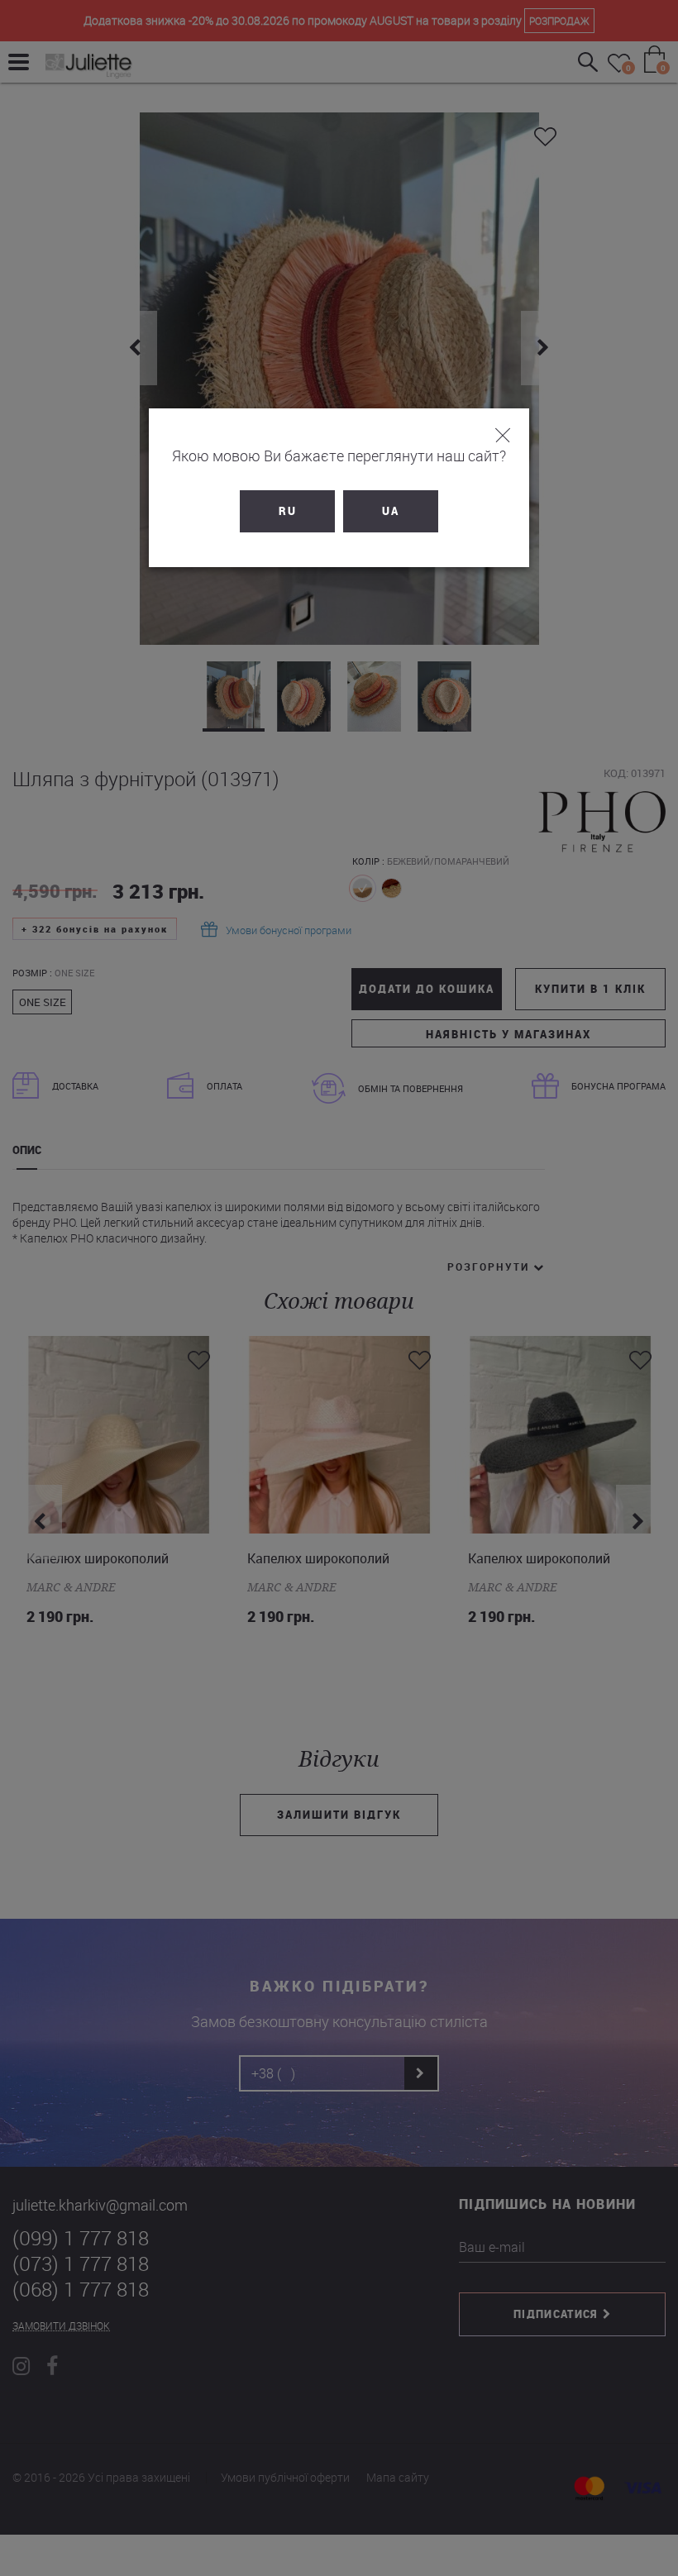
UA (391, 511)
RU (288, 511)
